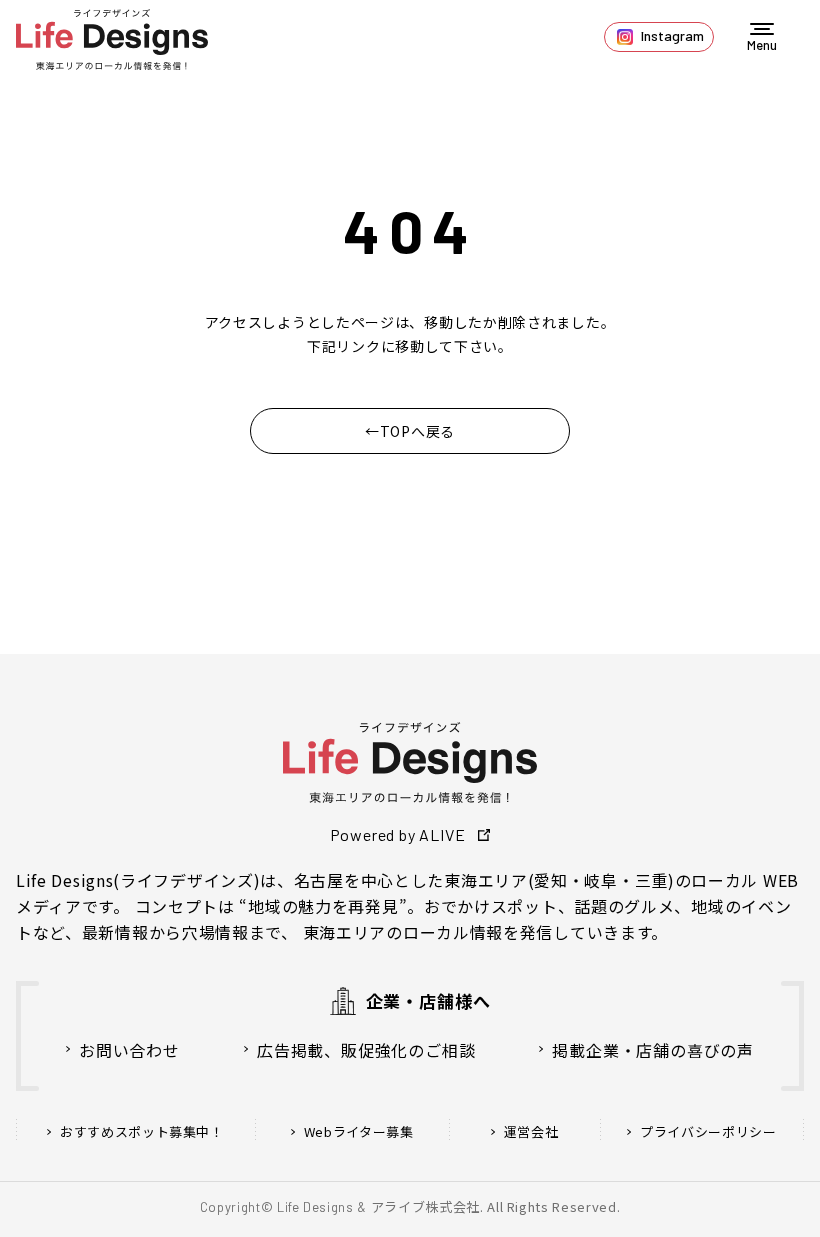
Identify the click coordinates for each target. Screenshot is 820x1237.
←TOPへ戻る (410, 431)
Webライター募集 (359, 1132)
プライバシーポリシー (708, 1132)
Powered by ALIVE (398, 834)
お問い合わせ (129, 1050)
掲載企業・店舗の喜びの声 (653, 1050)
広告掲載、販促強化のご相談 (366, 1050)
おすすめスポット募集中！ (142, 1132)
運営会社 (531, 1132)
